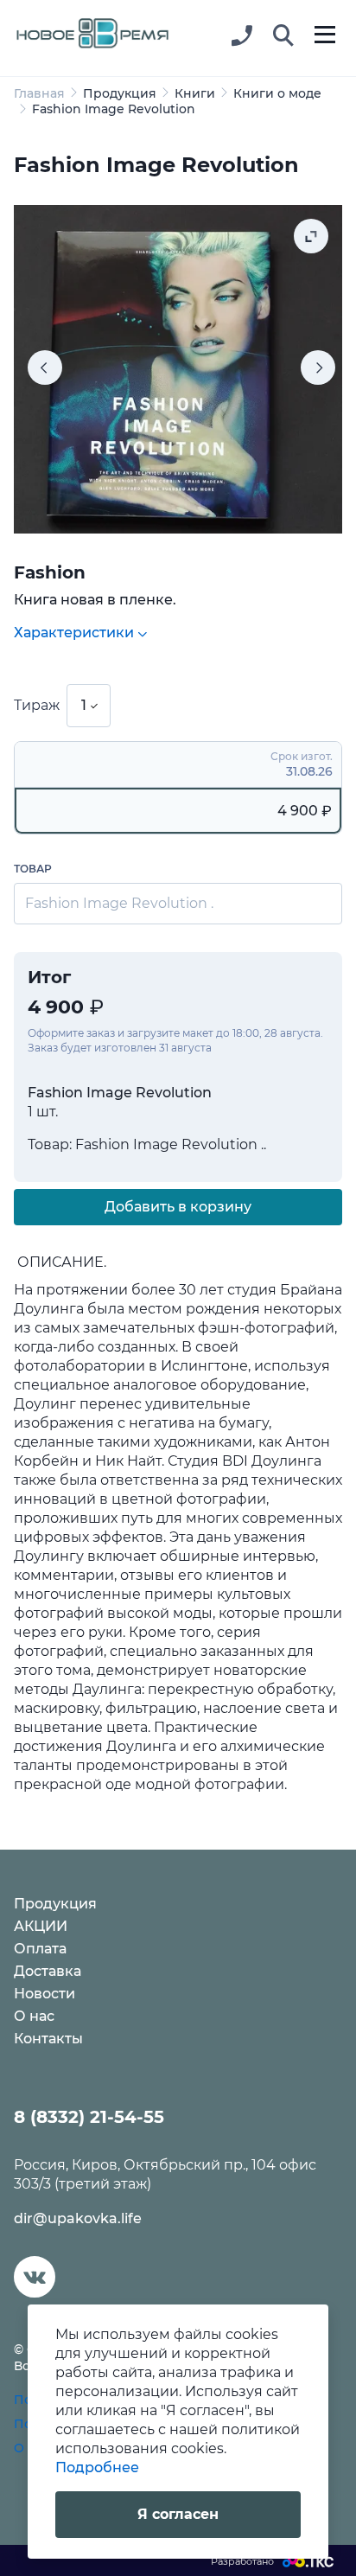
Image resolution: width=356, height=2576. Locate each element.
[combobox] (89, 706)
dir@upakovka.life (78, 2218)
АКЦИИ (41, 1926)
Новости (44, 1994)
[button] (283, 36)
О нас (34, 2016)
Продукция (120, 93)
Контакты (48, 2039)
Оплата (40, 1949)
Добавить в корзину (178, 1207)
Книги (195, 93)
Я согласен (178, 2514)
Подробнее (97, 2467)
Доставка (48, 1971)
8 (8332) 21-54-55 (89, 2117)
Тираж (37, 705)
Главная (39, 93)
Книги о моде (277, 93)
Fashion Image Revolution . (119, 903)
